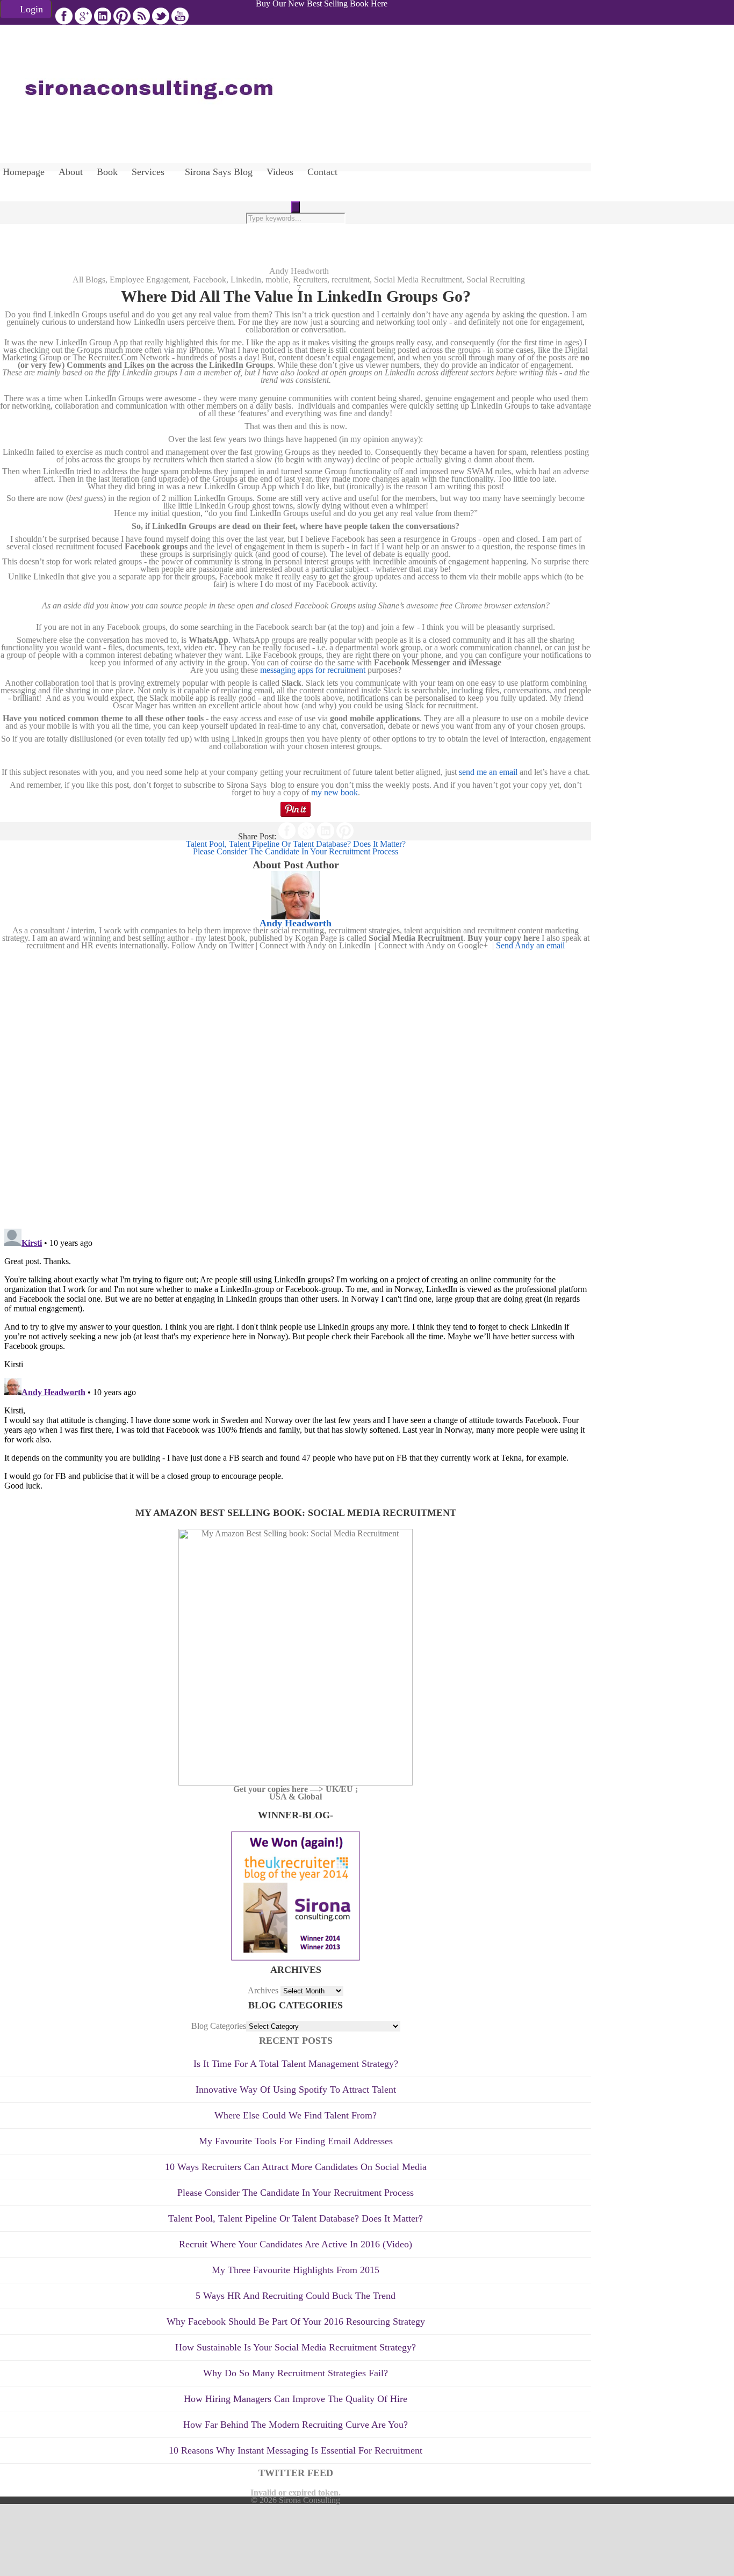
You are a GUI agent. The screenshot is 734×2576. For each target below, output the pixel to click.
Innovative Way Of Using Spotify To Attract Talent (296, 2089)
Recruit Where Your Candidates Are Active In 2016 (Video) (296, 2244)
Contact (322, 172)
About (71, 172)
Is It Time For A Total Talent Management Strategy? (296, 2064)
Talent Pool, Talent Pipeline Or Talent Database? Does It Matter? (296, 2218)
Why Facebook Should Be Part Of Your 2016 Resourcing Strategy (296, 2321)
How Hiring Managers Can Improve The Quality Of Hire (296, 2399)
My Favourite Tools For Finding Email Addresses (296, 2141)
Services (148, 172)
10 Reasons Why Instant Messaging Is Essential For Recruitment (296, 2450)
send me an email (488, 772)
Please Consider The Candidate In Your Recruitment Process (296, 2193)
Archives (263, 1990)
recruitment (351, 280)
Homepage (24, 172)
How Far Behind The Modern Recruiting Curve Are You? (296, 2425)
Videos (280, 172)
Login (31, 9)
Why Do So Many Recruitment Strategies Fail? (296, 2373)
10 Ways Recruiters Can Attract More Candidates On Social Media (296, 2167)
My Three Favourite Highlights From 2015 (296, 2270)
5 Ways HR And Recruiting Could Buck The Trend (296, 2296)
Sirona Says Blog (219, 172)
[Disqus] (296, 1084)
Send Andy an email (530, 945)
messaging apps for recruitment (314, 670)
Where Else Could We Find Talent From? (296, 2115)
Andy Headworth (299, 271)
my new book (334, 792)
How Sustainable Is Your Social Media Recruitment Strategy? (296, 2347)
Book (107, 172)
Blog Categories (219, 2026)
